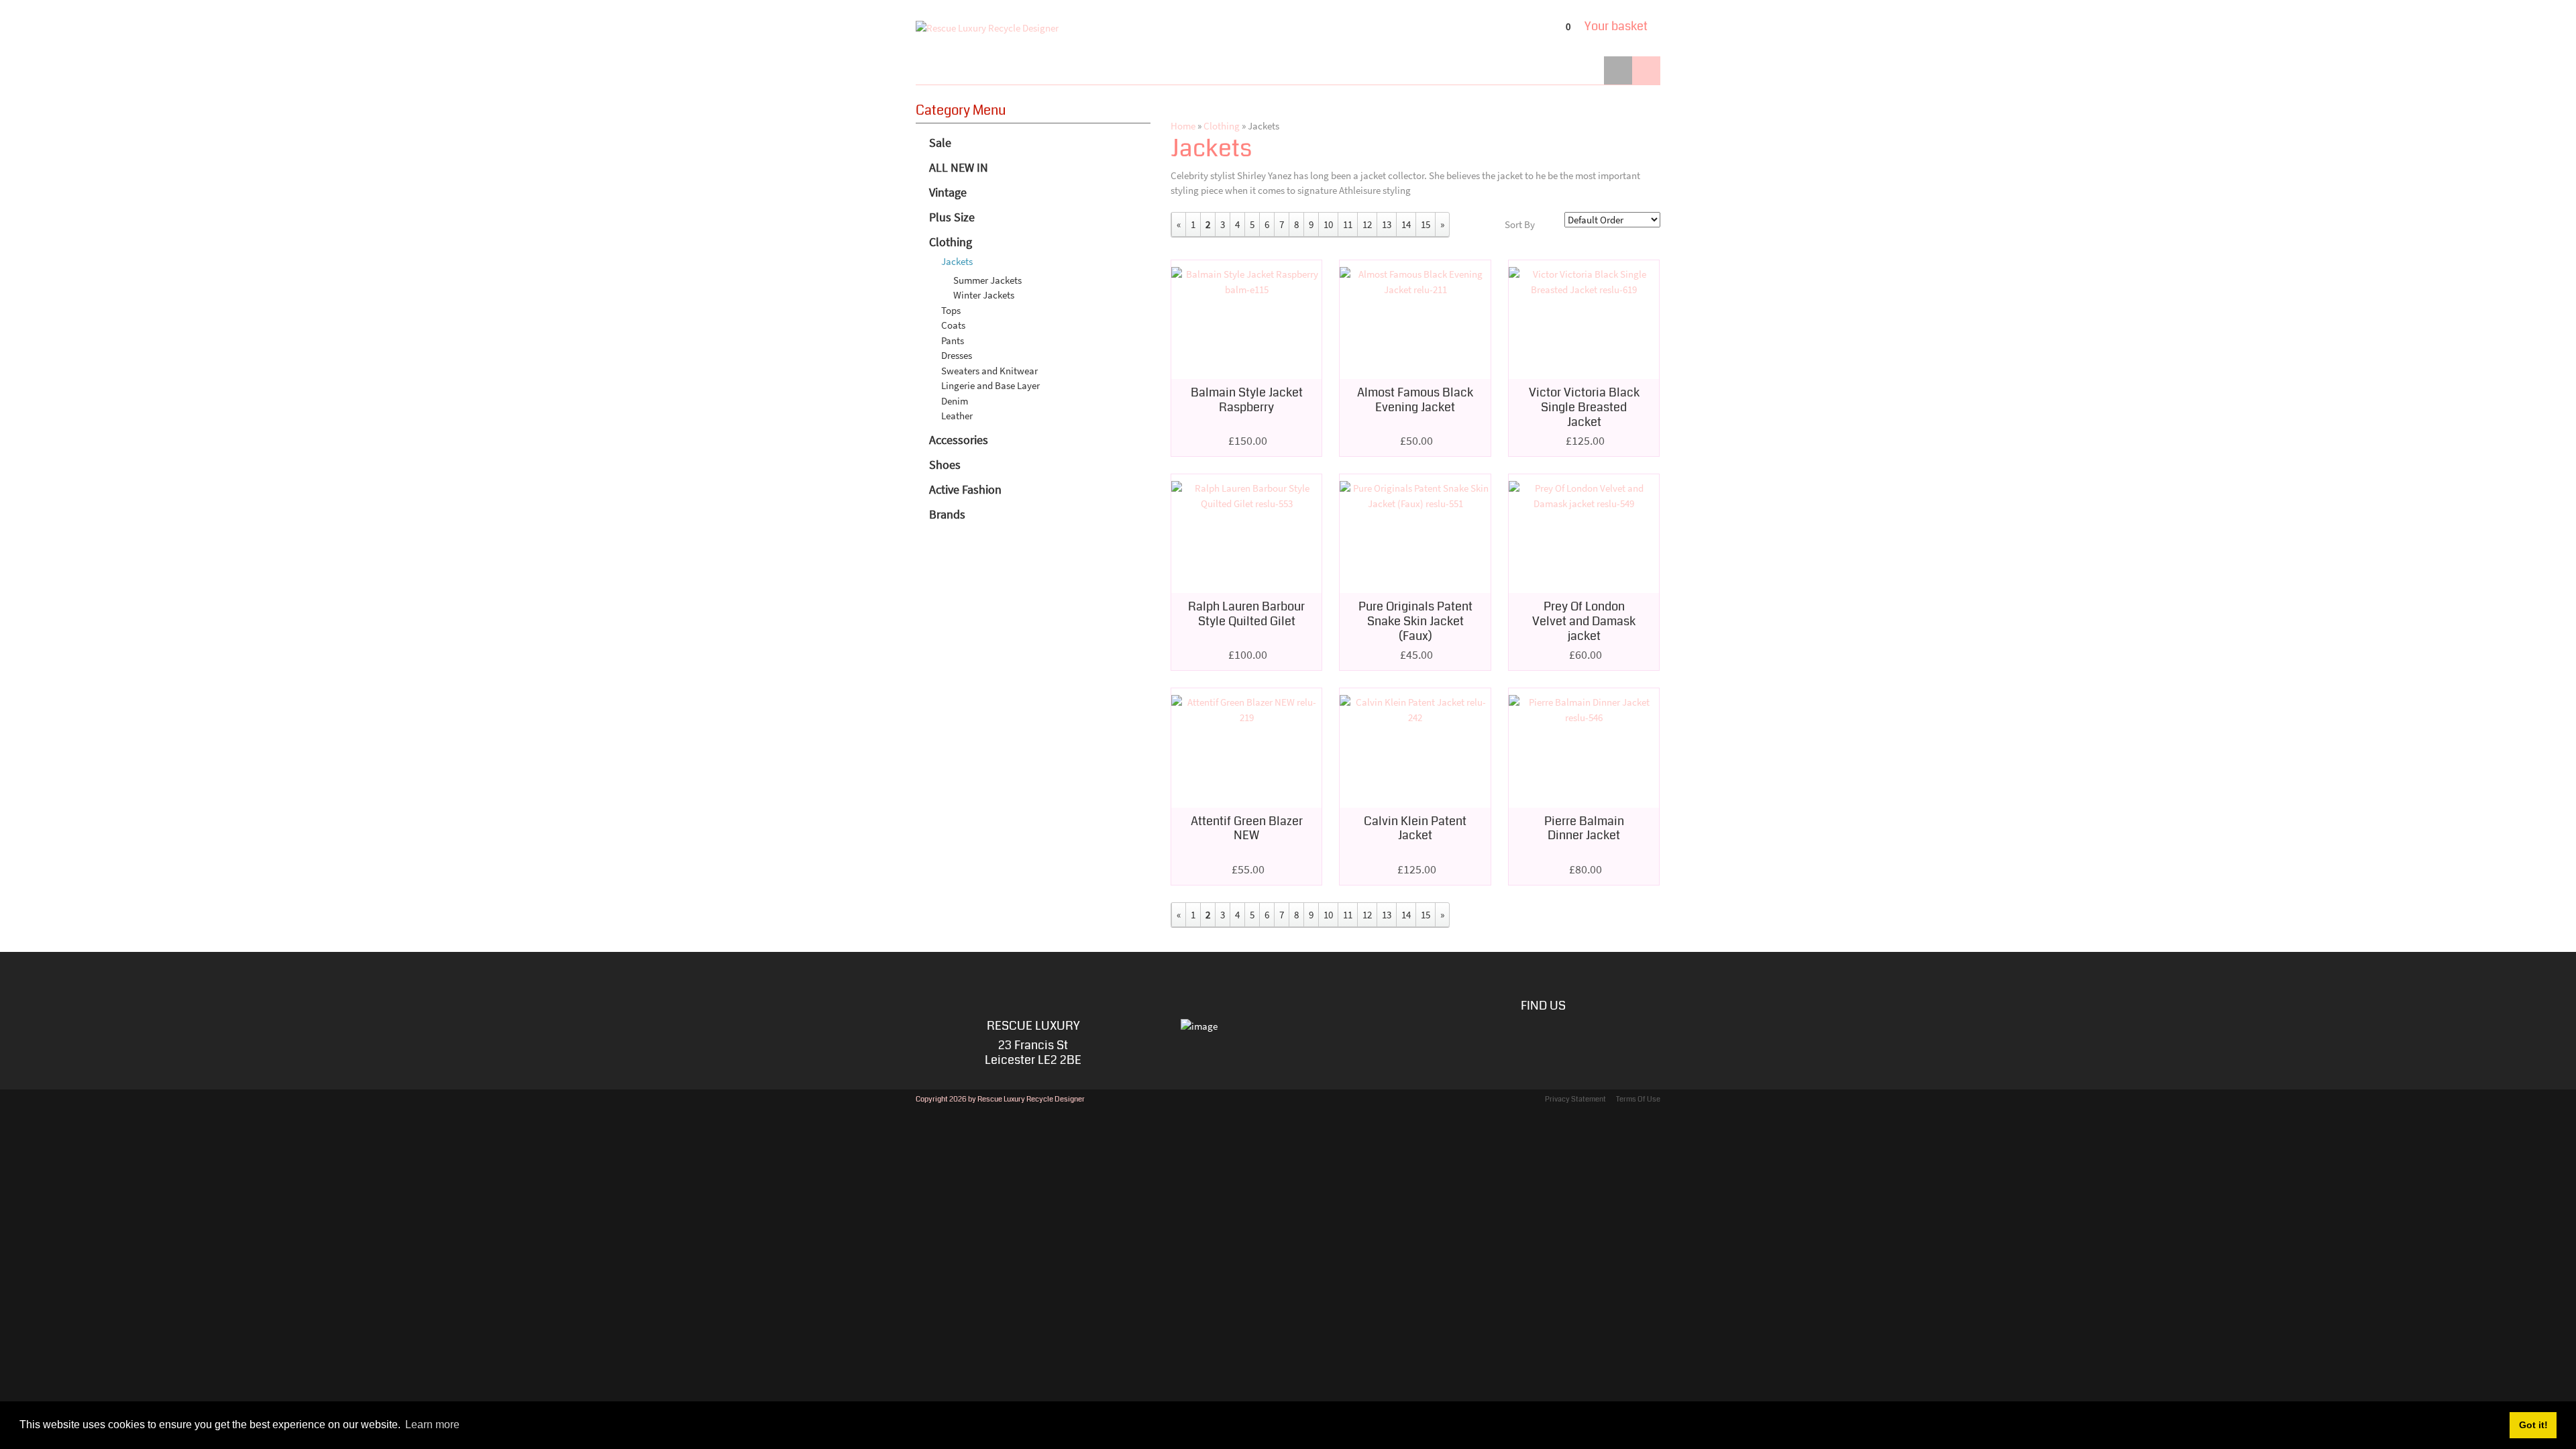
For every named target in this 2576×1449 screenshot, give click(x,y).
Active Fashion (965, 489)
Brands (947, 514)
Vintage (948, 192)
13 (1387, 224)
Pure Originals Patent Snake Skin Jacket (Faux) (1415, 621)
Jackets (957, 261)
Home (1183, 126)
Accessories (959, 440)
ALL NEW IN (959, 167)
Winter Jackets (984, 295)
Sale (940, 143)
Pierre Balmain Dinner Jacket (1584, 828)
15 (1426, 224)
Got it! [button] (2533, 1425)
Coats (953, 325)
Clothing (951, 242)
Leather (957, 416)
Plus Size (952, 217)
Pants (953, 340)
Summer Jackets (987, 280)
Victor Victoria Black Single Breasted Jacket (1584, 407)
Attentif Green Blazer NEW (1247, 828)
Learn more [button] (432, 1425)
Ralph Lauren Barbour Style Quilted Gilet (1246, 614)
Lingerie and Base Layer (990, 385)
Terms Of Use (1638, 1099)
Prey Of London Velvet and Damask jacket (1584, 621)
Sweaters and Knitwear (989, 371)
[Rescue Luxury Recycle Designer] (987, 28)
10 (1328, 224)
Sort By (1520, 224)
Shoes (945, 465)
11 (1348, 224)
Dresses (957, 355)
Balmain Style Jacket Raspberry (1247, 400)
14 (1406, 224)
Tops (951, 310)
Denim (955, 401)
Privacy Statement (1575, 1099)
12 (1367, 224)
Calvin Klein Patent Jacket (1415, 828)
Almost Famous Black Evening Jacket (1415, 400)
